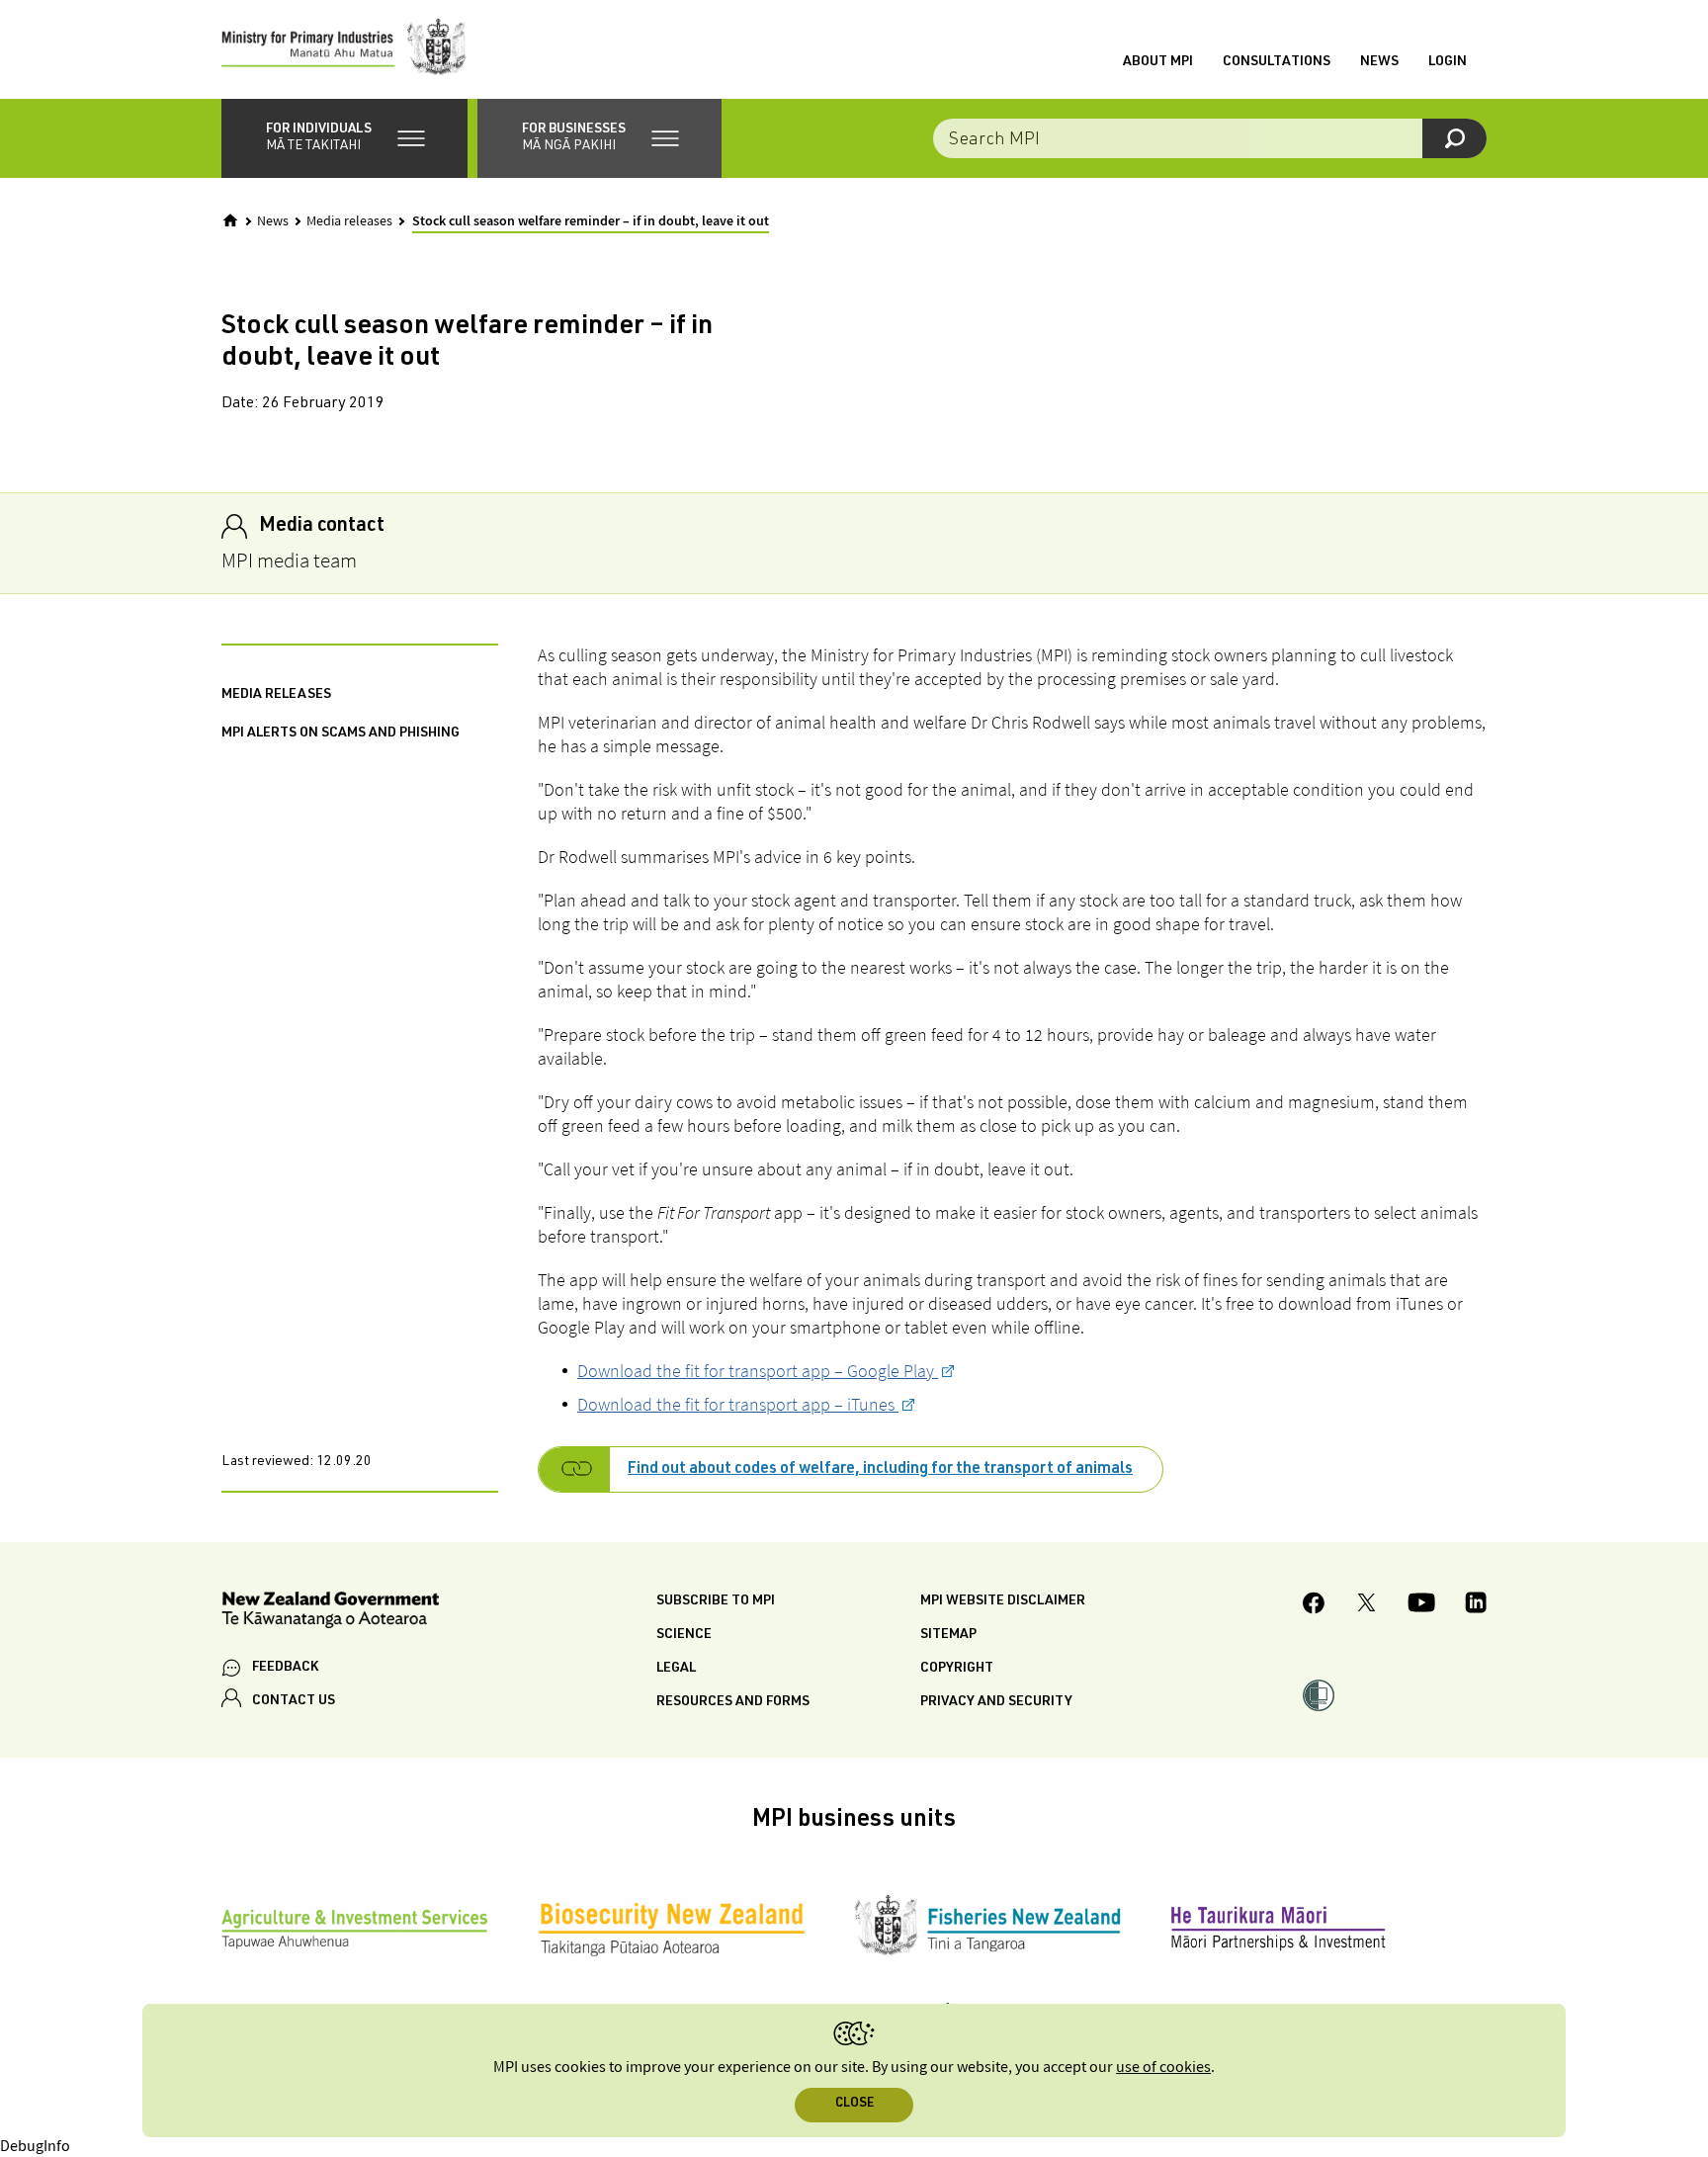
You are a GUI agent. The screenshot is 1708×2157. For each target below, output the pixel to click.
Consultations (1277, 62)
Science (684, 1635)
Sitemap (948, 1635)
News (1379, 62)
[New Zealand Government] (330, 1613)
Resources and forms (733, 1702)
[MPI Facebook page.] (1314, 1606)
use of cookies (1163, 2068)
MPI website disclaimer (1003, 1601)
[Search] (1454, 138)
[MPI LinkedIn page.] (1476, 1605)
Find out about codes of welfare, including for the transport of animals (880, 1470)
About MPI (1158, 62)
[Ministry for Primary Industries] (344, 49)
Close (854, 2104)
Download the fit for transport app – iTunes (738, 1404)
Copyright (957, 1669)
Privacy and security (996, 1702)
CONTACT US (294, 1701)
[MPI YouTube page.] (1421, 1605)
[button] (344, 138)
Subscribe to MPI (716, 1601)
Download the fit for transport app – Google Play (758, 1371)
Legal (676, 1669)
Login (1448, 62)
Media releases (349, 221)
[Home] (230, 220)
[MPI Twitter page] (1366, 1605)
